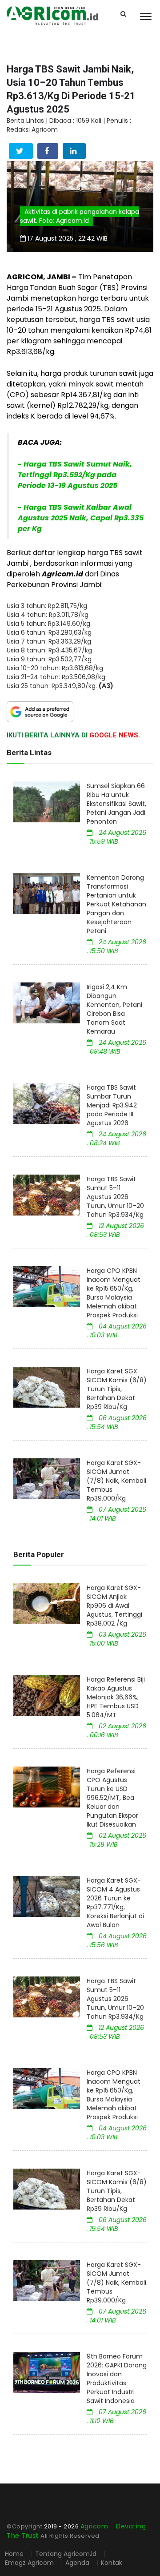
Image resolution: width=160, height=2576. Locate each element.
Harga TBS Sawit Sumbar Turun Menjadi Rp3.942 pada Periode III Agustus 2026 (112, 1105)
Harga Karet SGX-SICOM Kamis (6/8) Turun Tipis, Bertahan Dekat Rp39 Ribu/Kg (117, 1389)
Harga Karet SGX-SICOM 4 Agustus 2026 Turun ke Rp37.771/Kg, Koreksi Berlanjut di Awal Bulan (115, 1903)
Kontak (112, 2563)
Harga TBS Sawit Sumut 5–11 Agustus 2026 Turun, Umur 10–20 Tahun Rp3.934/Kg (115, 1197)
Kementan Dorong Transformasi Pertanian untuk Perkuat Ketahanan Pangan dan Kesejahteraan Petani (116, 904)
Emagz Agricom (29, 2563)
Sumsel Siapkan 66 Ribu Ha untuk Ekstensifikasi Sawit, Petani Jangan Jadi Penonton (116, 804)
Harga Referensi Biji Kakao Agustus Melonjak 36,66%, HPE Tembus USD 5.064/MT (116, 1697)
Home (14, 2554)
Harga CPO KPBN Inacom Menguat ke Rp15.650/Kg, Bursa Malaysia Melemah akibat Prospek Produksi (114, 1293)
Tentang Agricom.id (66, 2554)
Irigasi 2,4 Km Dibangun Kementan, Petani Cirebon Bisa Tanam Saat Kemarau (114, 1009)
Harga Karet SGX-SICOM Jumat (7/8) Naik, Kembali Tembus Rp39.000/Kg (116, 1481)
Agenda (78, 2563)
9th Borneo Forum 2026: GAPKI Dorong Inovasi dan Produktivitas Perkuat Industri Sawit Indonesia (117, 2379)
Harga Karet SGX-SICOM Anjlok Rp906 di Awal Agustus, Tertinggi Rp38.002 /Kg (114, 1606)
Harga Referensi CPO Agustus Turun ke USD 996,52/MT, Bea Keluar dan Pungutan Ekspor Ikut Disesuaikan (112, 1798)
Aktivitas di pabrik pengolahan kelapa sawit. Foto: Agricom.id (80, 216)
